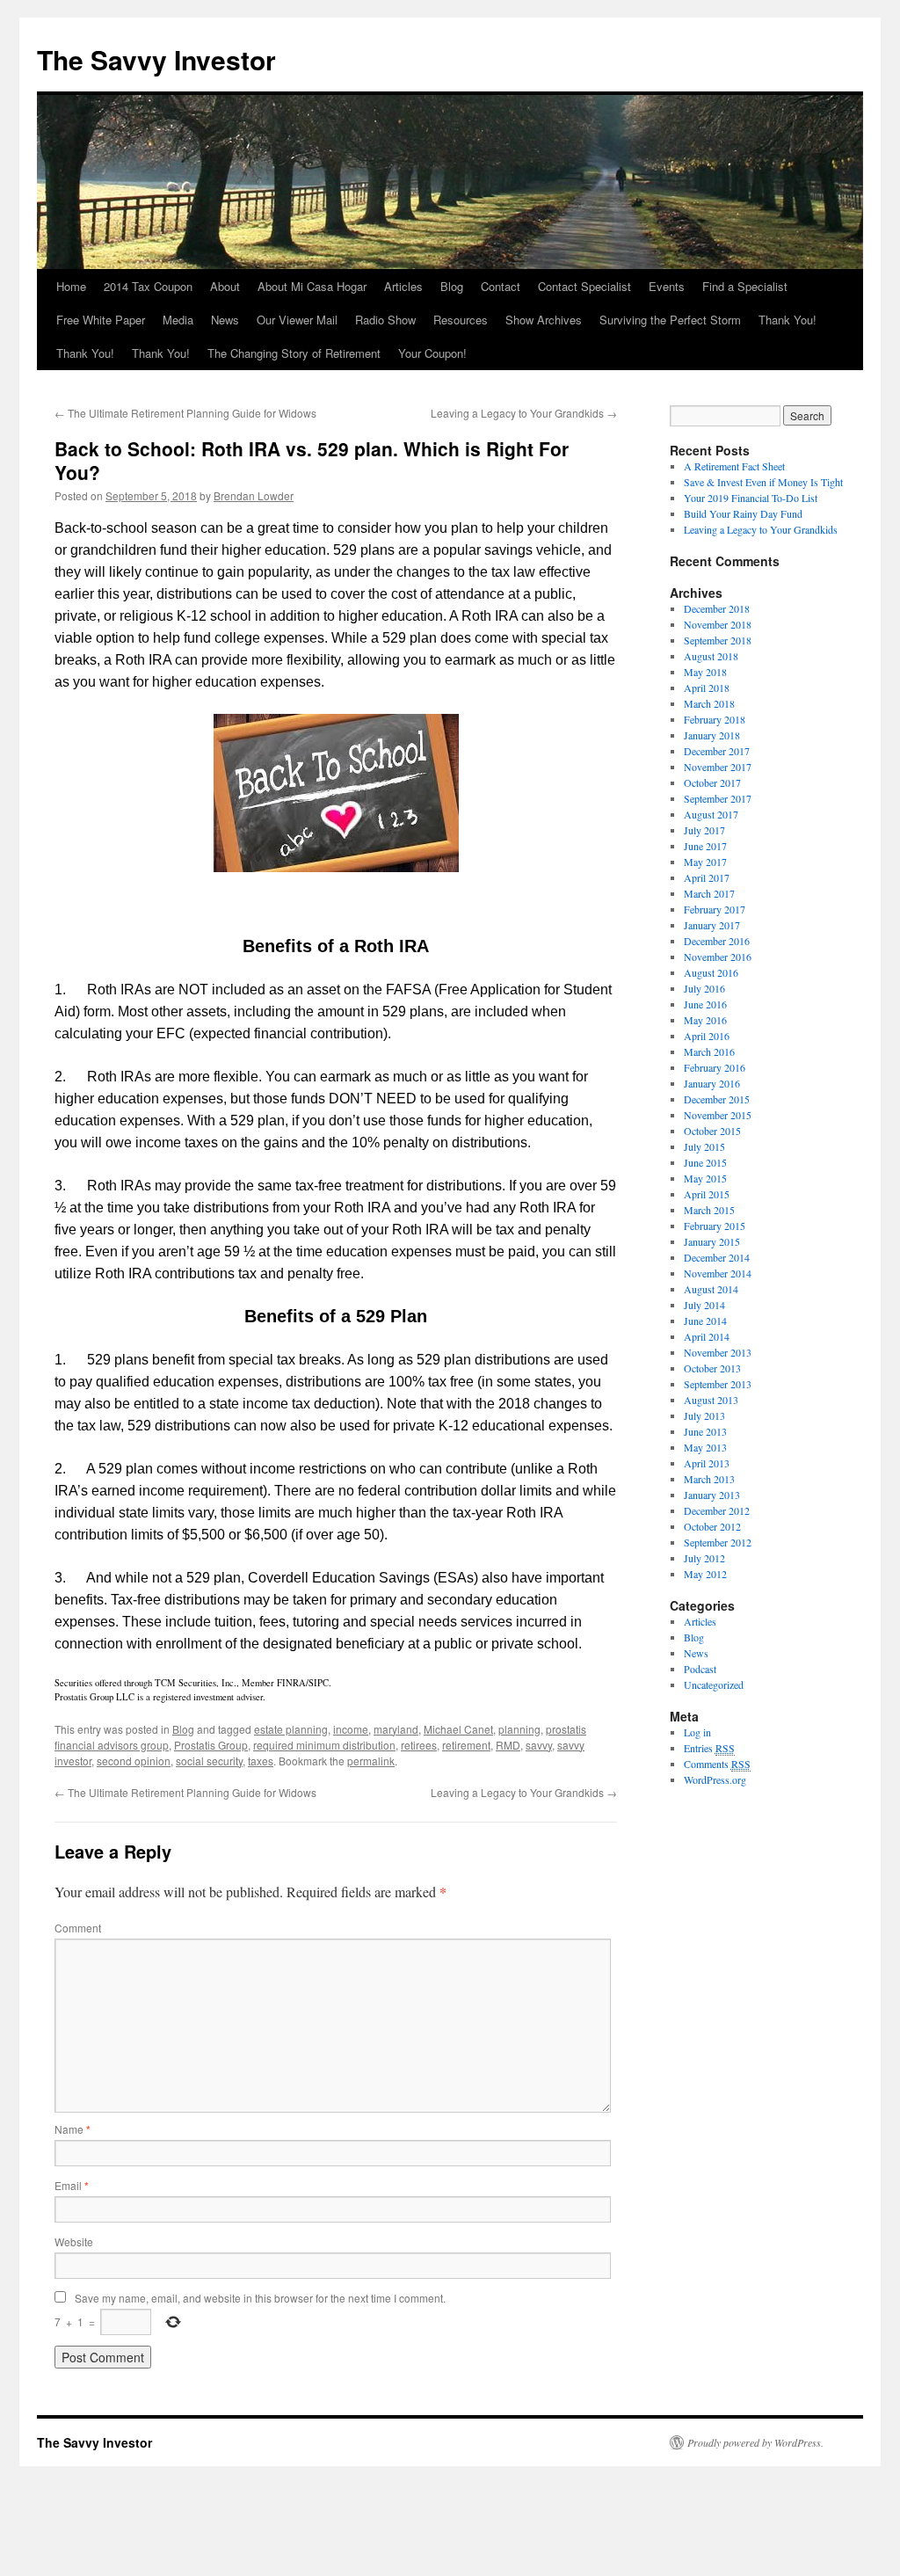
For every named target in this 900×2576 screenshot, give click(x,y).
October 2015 (712, 1131)
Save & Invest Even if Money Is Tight (763, 482)
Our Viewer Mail (297, 320)
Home (71, 286)
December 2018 (717, 608)
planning (519, 1729)
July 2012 (704, 1558)
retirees (419, 1745)
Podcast (700, 1669)
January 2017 (712, 925)
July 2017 (704, 830)
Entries (709, 1748)
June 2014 (705, 1321)
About (225, 286)
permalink (371, 1761)
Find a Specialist (745, 286)
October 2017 (712, 782)
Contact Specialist (584, 286)
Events (667, 286)
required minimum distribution (324, 1745)
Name (73, 2129)
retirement (466, 1745)
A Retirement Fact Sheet (734, 466)
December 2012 (717, 1510)
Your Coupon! (432, 353)
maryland (396, 1729)
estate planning (291, 1729)
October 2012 (712, 1526)
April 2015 (707, 1194)
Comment (78, 1928)
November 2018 (718, 624)
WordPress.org (715, 1779)
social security (209, 1761)
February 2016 (715, 1067)
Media (178, 320)
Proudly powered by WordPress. (755, 2442)
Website (74, 2241)
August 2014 (711, 1289)
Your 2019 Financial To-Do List (751, 498)
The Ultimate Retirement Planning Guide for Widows (185, 413)
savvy (539, 1745)
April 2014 (707, 1336)
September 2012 (718, 1542)
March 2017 (709, 893)
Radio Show (385, 320)
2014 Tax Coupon (148, 286)
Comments (717, 1764)
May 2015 (705, 1178)
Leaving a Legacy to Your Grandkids (524, 413)
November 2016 (718, 957)
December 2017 (717, 751)
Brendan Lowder (254, 495)
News (225, 320)
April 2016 (707, 1036)
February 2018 (715, 719)
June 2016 (705, 1004)
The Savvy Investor (156, 59)
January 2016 (712, 1083)
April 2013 (707, 1463)
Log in (697, 1732)
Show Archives (544, 320)
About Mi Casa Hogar (312, 286)
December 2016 (717, 941)
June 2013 (705, 1431)
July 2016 (704, 988)
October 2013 (712, 1368)
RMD (508, 1745)
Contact (501, 286)
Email (72, 2185)
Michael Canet (458, 1729)
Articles (403, 286)
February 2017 (715, 909)
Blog (452, 286)
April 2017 (707, 877)
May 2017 (705, 862)
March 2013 (709, 1479)
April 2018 (707, 688)
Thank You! (787, 320)
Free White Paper (101, 320)
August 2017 (711, 814)
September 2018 (718, 640)
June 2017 (705, 846)
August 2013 (711, 1400)
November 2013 (718, 1352)
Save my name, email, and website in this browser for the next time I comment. (260, 2298)
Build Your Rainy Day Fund (743, 513)
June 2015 (705, 1162)
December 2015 (717, 1099)
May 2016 (705, 1020)
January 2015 (712, 1241)
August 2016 (711, 972)
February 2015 (715, 1226)
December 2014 (717, 1257)
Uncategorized (714, 1685)
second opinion (134, 1761)
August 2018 (711, 656)
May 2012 (705, 1574)
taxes (261, 1761)
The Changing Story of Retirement (294, 353)
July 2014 (704, 1305)
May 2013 (705, 1447)
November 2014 (718, 1273)
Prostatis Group (211, 1745)
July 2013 (704, 1415)
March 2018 (709, 703)
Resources (461, 320)
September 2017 (718, 798)
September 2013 (718, 1384)
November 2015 (718, 1115)
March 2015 (709, 1210)
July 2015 (704, 1146)
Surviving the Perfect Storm (670, 320)
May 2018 (705, 672)
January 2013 (712, 1495)
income (351, 1729)
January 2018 (712, 735)
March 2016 (709, 1052)
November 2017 (718, 767)
